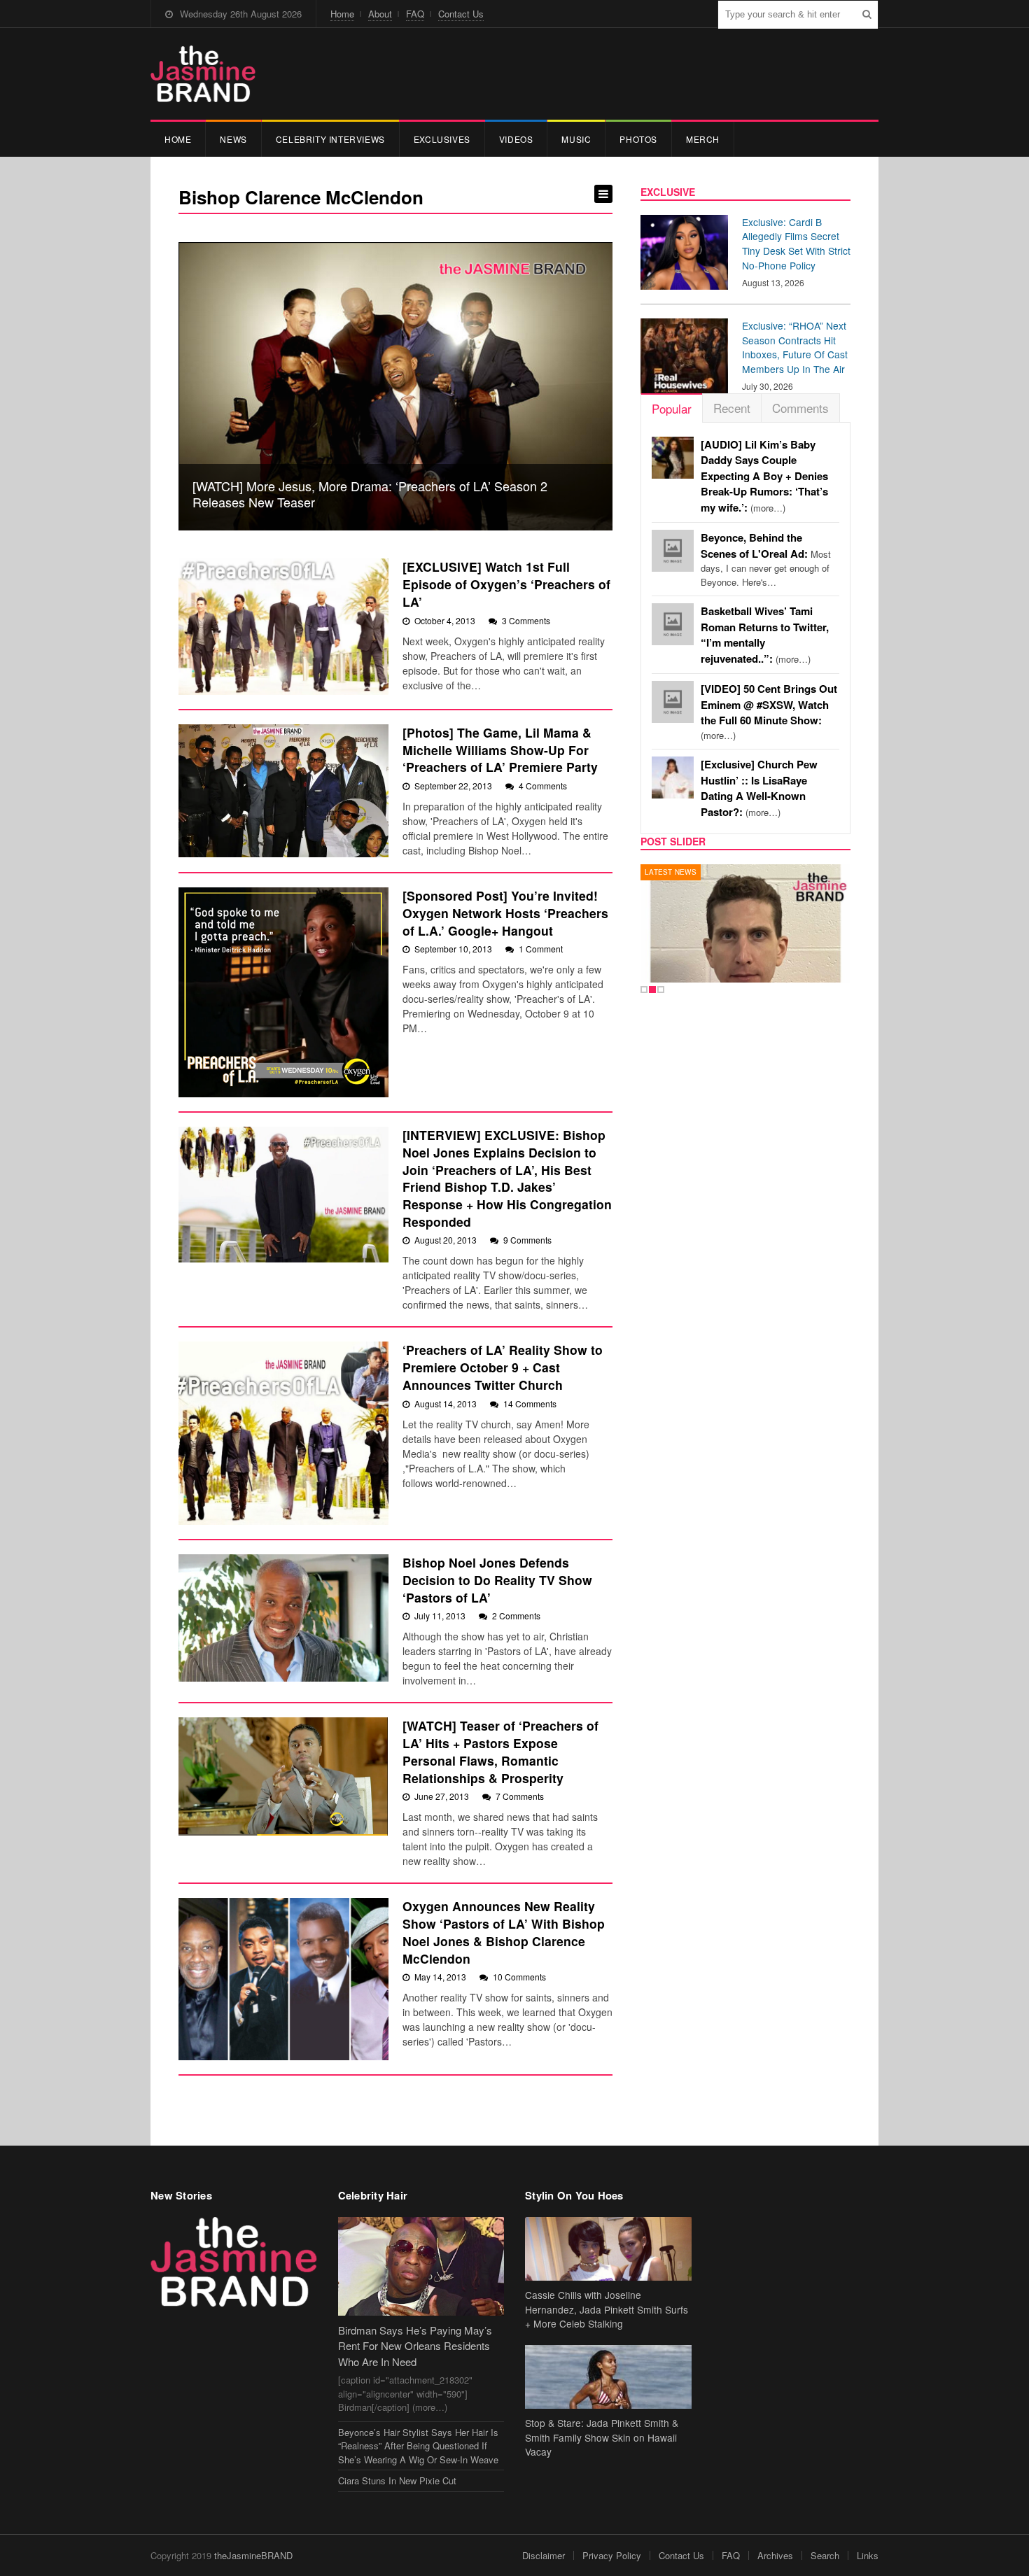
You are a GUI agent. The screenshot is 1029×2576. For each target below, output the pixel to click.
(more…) (764, 476)
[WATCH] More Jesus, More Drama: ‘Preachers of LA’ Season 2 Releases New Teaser (370, 494)
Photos (638, 139)
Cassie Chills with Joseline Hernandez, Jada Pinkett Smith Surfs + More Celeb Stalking (607, 2309)
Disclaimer (544, 2555)
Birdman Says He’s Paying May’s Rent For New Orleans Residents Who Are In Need (415, 2346)
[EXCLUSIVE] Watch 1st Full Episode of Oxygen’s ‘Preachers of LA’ (506, 584)
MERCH (703, 139)
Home (342, 14)
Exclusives (442, 139)
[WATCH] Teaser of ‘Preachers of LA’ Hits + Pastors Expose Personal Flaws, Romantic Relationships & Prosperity (500, 1751)
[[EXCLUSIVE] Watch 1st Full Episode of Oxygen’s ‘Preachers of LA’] (283, 627)
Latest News (671, 872)
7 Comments (520, 1796)
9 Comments (527, 1240)
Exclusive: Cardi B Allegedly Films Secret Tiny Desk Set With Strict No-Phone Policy (796, 244)
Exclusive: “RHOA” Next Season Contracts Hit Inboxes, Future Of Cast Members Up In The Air (795, 347)
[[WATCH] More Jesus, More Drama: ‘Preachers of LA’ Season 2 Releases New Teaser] (395, 387)
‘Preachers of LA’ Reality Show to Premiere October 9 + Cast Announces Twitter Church (503, 1367)
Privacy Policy (612, 2555)
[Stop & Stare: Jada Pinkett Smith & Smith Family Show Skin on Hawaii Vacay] (608, 2377)
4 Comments (543, 786)
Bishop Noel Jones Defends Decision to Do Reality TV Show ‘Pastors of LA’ (497, 1579)
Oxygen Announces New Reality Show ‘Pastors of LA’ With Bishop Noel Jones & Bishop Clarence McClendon (504, 1932)
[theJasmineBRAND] (203, 74)
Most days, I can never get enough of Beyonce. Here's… (766, 560)
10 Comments (519, 1977)
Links (868, 2555)
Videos (516, 139)
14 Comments (530, 1403)
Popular (672, 408)
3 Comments (526, 620)
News (233, 139)
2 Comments (516, 1616)
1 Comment (541, 949)
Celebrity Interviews (330, 139)
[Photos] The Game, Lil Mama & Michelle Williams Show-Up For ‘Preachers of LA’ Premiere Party (500, 749)
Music (576, 139)
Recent (732, 408)
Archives (775, 2555)
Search (825, 2555)
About (380, 14)
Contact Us (461, 14)
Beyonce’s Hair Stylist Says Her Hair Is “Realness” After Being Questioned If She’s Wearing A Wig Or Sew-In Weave (418, 2446)
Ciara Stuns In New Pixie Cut (397, 2480)
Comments (800, 408)
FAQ (415, 14)
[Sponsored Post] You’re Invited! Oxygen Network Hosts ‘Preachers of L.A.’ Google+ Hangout (505, 913)
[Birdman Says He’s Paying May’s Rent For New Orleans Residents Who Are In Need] (421, 2266)
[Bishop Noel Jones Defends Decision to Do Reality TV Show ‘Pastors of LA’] (283, 1618)
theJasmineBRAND (253, 2555)
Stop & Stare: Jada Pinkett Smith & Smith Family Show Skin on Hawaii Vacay (602, 2437)
